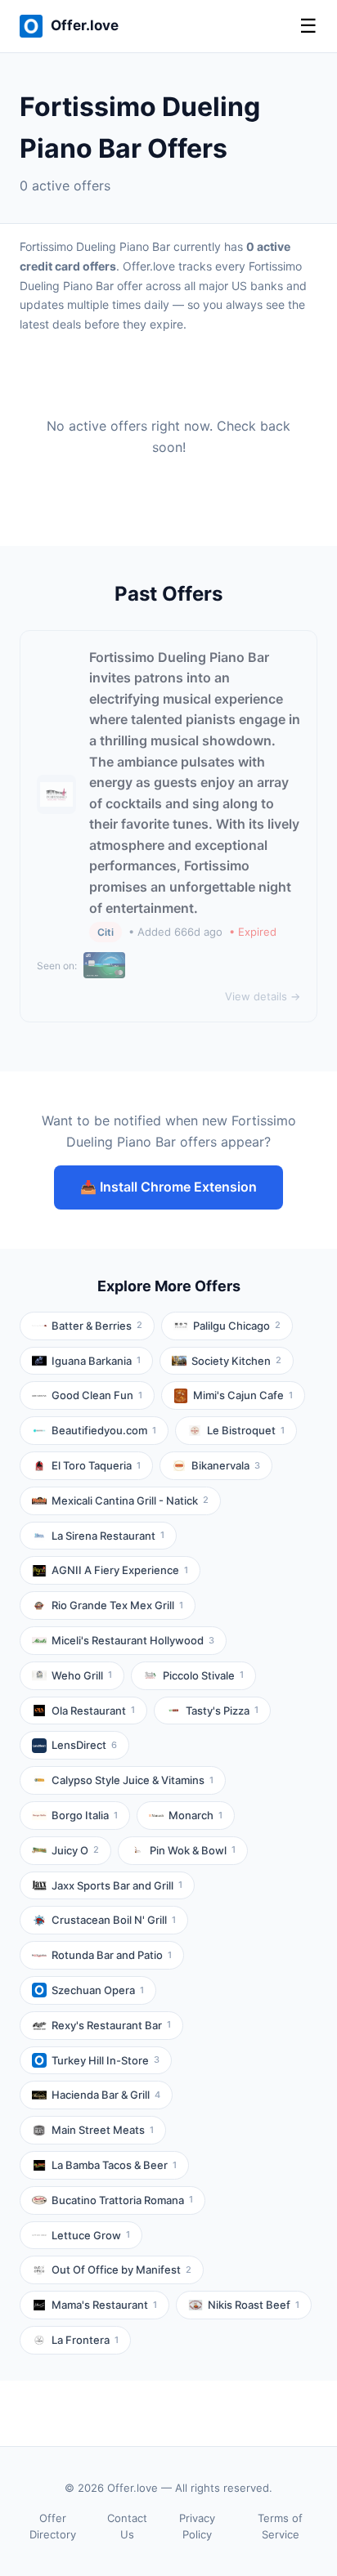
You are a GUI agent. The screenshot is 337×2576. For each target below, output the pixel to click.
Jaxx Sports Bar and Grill (117, 1885)
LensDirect (84, 1745)
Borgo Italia (85, 1815)
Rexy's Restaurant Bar (111, 2025)
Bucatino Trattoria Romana (122, 2200)
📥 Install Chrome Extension (168, 1187)
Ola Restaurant (93, 1711)
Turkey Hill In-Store (106, 2060)
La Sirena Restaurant (108, 1536)
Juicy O (75, 1850)
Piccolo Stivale (203, 1675)
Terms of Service (280, 2527)
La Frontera (85, 2340)
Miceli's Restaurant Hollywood (133, 1640)
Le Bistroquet (246, 1430)
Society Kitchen (236, 1361)
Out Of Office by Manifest (121, 2270)
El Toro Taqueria (96, 1465)
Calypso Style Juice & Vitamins (133, 1780)
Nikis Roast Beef (254, 2305)
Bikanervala (226, 1465)
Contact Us (127, 2527)
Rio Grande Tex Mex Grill (117, 1605)
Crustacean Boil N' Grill (114, 1920)
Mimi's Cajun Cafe (243, 1395)
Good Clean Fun (97, 1395)
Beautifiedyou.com (104, 1430)
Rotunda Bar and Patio (112, 1955)
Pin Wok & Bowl (193, 1850)
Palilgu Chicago (237, 1326)
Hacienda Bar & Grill (106, 2095)
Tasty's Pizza (222, 1711)
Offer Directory (53, 2527)
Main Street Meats (103, 2130)
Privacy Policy (197, 2527)
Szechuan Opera (98, 1990)
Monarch (195, 1815)
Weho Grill (82, 1675)
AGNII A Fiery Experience (120, 1570)
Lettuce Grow (91, 2235)
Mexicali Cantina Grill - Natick (130, 1500)
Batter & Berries (97, 1326)
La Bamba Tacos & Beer (114, 2165)
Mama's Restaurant (104, 2305)
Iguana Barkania (96, 1361)
